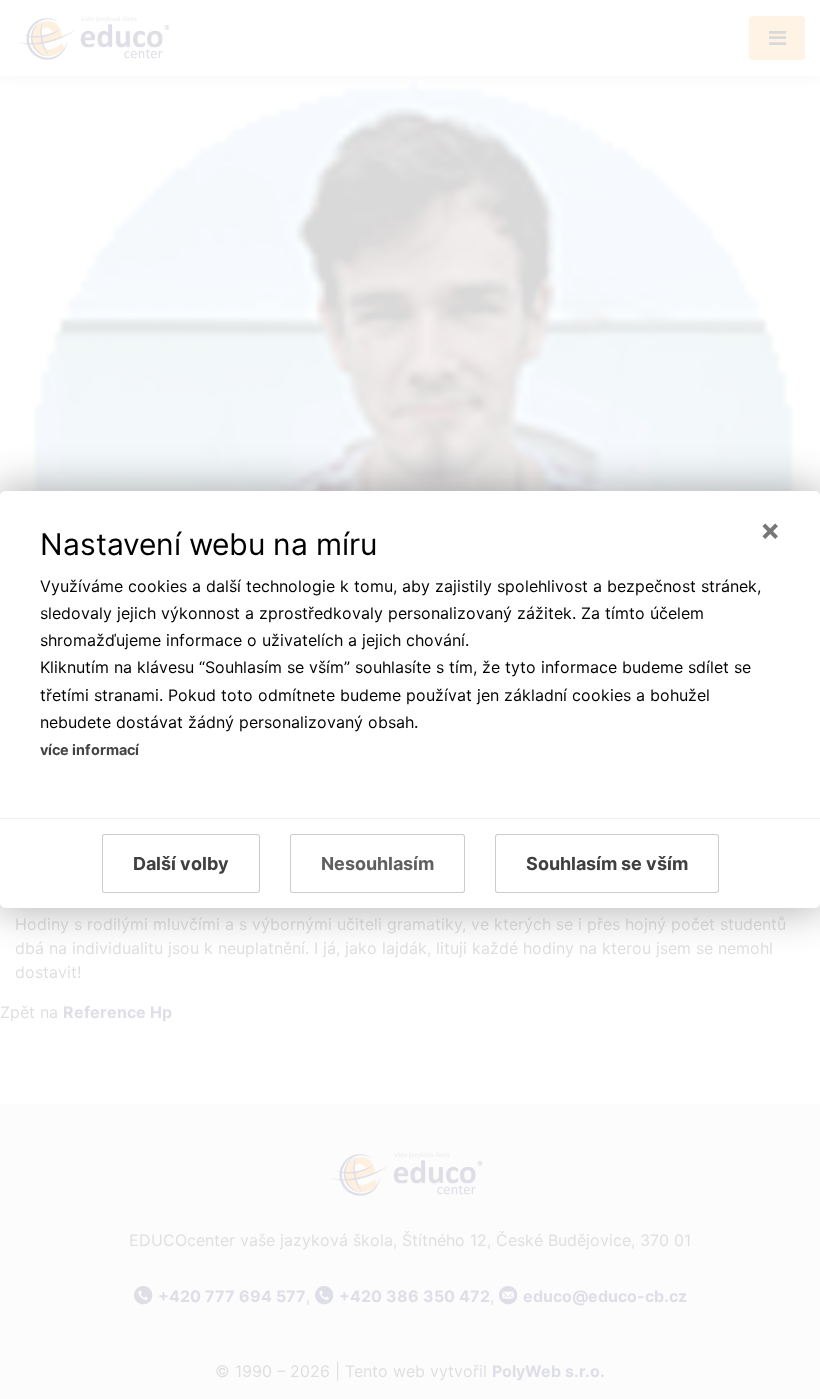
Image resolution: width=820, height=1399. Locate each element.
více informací (89, 749)
